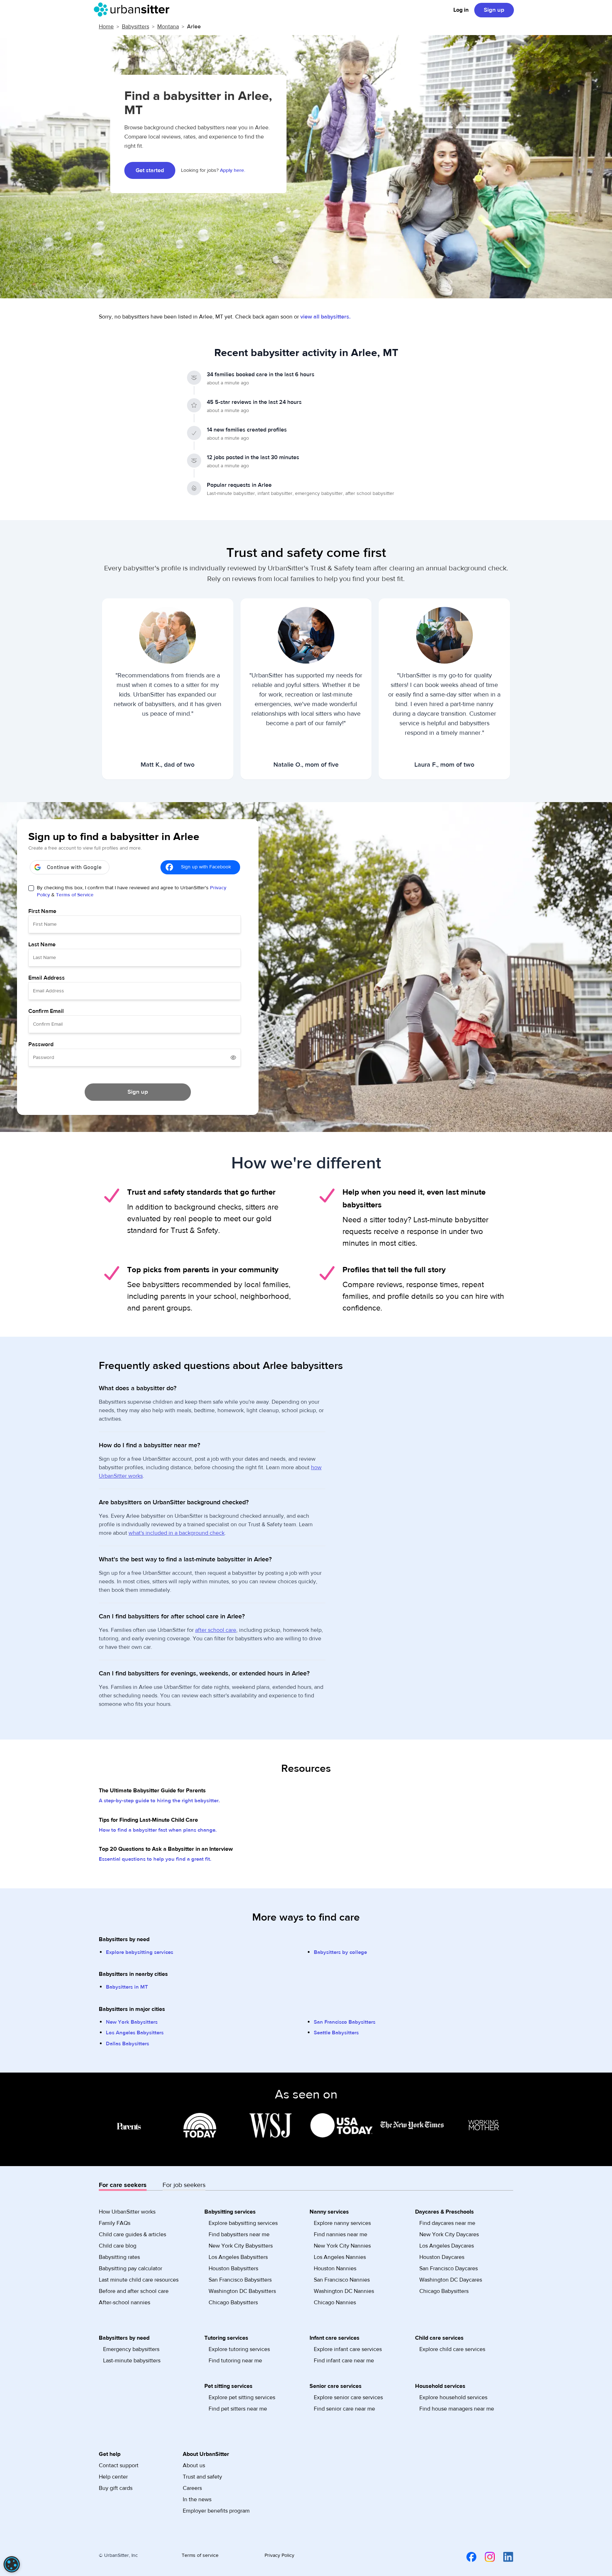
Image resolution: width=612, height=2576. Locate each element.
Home (106, 27)
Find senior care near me (344, 2409)
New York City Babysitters (241, 2246)
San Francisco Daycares (449, 2268)
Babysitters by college (340, 1952)
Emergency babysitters (131, 2349)
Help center (113, 2477)
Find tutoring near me (235, 2361)
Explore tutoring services (239, 2349)
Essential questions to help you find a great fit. (155, 1859)
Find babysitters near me (239, 2234)
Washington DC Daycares (451, 2280)
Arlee (194, 27)
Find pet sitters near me (238, 2409)
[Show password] (233, 1058)
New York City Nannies (342, 2246)
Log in (461, 10)
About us (194, 2465)
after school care (216, 1630)
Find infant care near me (344, 2361)
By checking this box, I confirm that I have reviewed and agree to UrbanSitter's (132, 891)
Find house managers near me (457, 2409)
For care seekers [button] (123, 2185)
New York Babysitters (132, 2022)
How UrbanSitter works (127, 2212)
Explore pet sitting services (242, 2397)
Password (41, 1044)
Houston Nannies (335, 2268)
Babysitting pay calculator (131, 2268)
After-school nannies (124, 2302)
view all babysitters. (325, 317)
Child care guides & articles (132, 2234)
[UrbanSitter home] (134, 10)
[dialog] (12, 2564)
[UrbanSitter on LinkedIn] (504, 2557)
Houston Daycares (442, 2257)
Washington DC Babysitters (242, 2291)
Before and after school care (134, 2291)
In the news (197, 2499)
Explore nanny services (342, 2223)
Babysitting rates (119, 2257)
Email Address (47, 978)
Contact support (119, 2465)
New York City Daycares (449, 2234)
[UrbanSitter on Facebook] (467, 2557)
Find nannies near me (341, 2234)
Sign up (494, 10)
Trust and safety (202, 2477)
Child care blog (118, 2246)
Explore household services (453, 2397)
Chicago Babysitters (233, 2302)
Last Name (42, 945)
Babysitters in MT (127, 1987)
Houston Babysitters (233, 2268)
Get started (150, 170)
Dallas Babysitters (127, 2044)
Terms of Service (75, 895)
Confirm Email (46, 1011)
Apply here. (233, 170)
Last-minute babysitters (132, 2361)
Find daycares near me (447, 2223)
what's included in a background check (177, 1533)
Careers (192, 2488)
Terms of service (200, 2555)
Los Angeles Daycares (447, 2246)
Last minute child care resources (139, 2280)
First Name (42, 911)
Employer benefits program (216, 2511)
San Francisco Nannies (342, 2280)
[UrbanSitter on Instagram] (486, 2557)
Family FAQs (115, 2223)
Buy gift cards (116, 2488)
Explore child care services (452, 2349)
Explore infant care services (348, 2349)
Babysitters (135, 27)
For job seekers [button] (184, 2185)
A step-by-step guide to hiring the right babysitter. (159, 1801)
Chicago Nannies (335, 2302)
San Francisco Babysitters (345, 2022)
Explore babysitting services (140, 1952)
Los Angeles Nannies (340, 2257)
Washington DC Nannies (344, 2291)
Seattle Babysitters (336, 2033)
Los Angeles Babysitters (135, 2033)
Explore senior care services (348, 2397)
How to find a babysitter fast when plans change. (158, 1830)
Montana (168, 27)
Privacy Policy (279, 2555)
